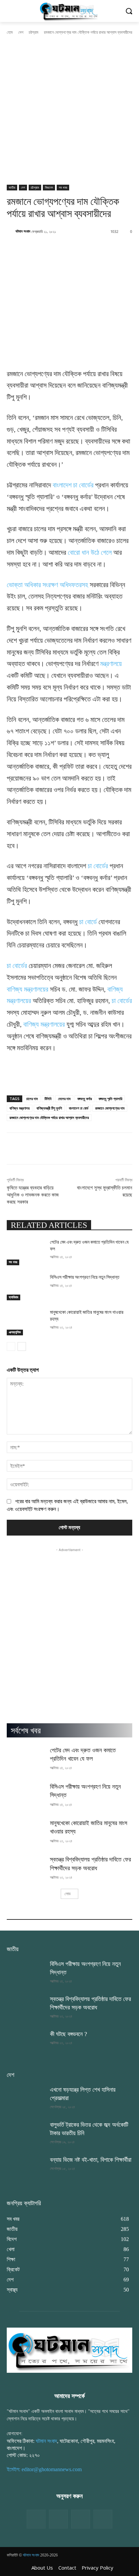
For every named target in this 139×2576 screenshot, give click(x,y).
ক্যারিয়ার (13, 1297)
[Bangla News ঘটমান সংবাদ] (69, 11)
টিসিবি (48, 1099)
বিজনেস (49, 187)
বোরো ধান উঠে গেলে (90, 552)
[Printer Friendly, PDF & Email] (18, 1082)
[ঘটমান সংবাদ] (11, 231)
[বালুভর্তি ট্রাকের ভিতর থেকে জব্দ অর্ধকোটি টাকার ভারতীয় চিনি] (26, 2134)
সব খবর (63, 187)
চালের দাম (32, 1099)
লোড (67, 1894)
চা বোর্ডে (88, 922)
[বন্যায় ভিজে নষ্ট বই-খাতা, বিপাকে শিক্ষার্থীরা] (26, 2169)
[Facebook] (36, 2519)
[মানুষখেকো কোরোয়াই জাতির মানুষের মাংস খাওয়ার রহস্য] (26, 1322)
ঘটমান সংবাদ (23, 231)
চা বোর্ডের (98, 866)
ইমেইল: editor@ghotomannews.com (44, 2469)
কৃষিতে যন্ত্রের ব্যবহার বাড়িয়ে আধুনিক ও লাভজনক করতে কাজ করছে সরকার (33, 1195)
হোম (10, 32)
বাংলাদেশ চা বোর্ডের (73, 485)
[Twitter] (58, 2519)
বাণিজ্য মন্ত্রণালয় (20, 1108)
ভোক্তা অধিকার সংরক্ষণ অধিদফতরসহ (47, 585)
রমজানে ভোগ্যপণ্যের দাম (110, 1108)
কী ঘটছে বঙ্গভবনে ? (68, 2034)
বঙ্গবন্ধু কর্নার (85, 1099)
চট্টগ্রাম (34, 32)
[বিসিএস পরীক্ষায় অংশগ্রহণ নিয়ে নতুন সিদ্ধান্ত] (26, 1287)
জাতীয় (12, 187)
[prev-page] (11, 1346)
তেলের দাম (64, 1099)
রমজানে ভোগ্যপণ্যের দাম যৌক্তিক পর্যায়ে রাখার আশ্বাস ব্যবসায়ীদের (49, 1117)
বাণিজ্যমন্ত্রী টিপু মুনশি (49, 1108)
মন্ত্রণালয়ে (111, 664)
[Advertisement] (69, 112)
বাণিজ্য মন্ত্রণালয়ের (27, 989)
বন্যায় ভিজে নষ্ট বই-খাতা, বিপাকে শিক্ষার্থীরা (91, 2160)
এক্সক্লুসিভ (15, 1332)
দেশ (21, 32)
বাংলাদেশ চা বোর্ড (79, 1108)
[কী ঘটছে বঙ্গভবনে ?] (26, 2043)
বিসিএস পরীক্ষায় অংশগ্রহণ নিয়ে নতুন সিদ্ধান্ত (85, 1277)
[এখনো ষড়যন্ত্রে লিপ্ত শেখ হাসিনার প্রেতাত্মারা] (26, 2099)
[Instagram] (81, 2519)
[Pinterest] (103, 2519)
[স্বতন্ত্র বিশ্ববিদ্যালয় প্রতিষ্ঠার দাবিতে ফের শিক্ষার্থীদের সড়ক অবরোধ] (26, 1869)
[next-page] (22, 1346)
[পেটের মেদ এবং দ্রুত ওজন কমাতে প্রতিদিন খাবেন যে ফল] (26, 1252)
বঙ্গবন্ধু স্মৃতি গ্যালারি (110, 1099)
